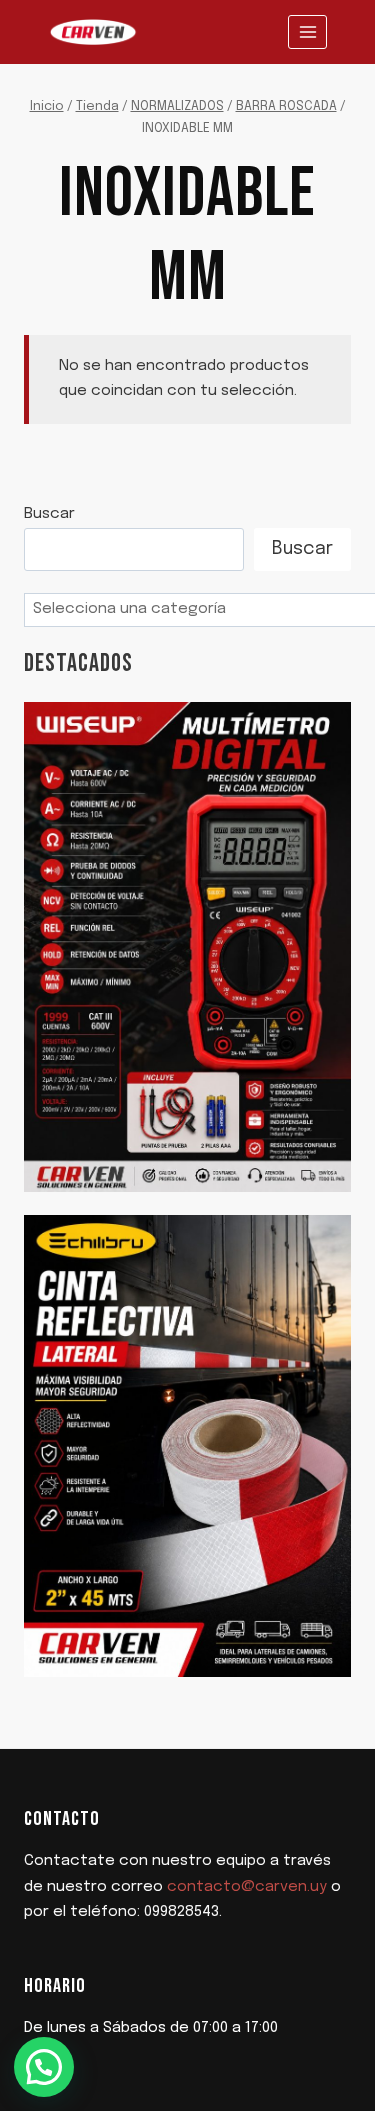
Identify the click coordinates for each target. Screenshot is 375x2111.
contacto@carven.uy (247, 1887)
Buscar (49, 514)
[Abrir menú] (307, 31)
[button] (44, 2067)
